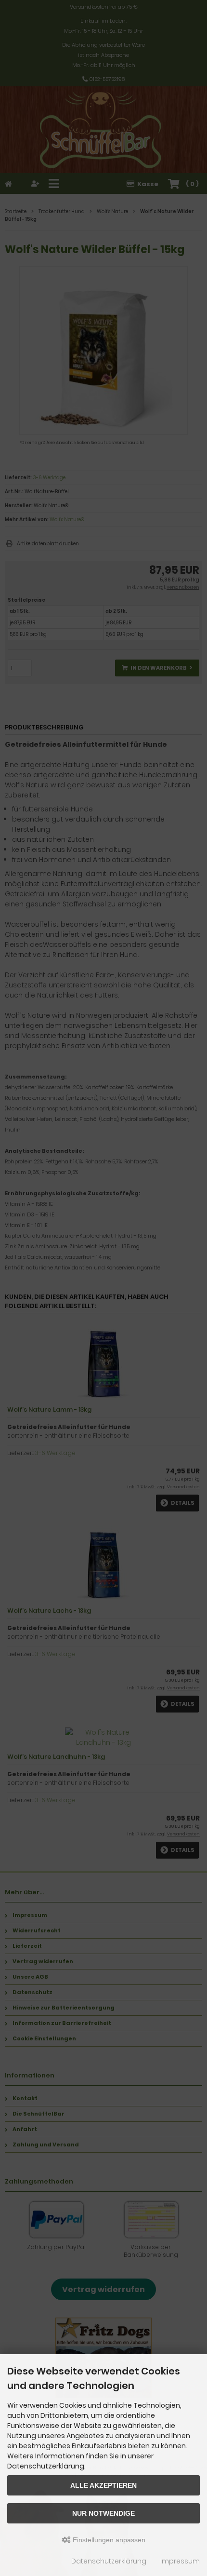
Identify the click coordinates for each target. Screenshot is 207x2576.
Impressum (180, 2561)
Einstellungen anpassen (108, 2540)
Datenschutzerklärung (109, 2561)
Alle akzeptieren (103, 2485)
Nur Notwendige (103, 2513)
